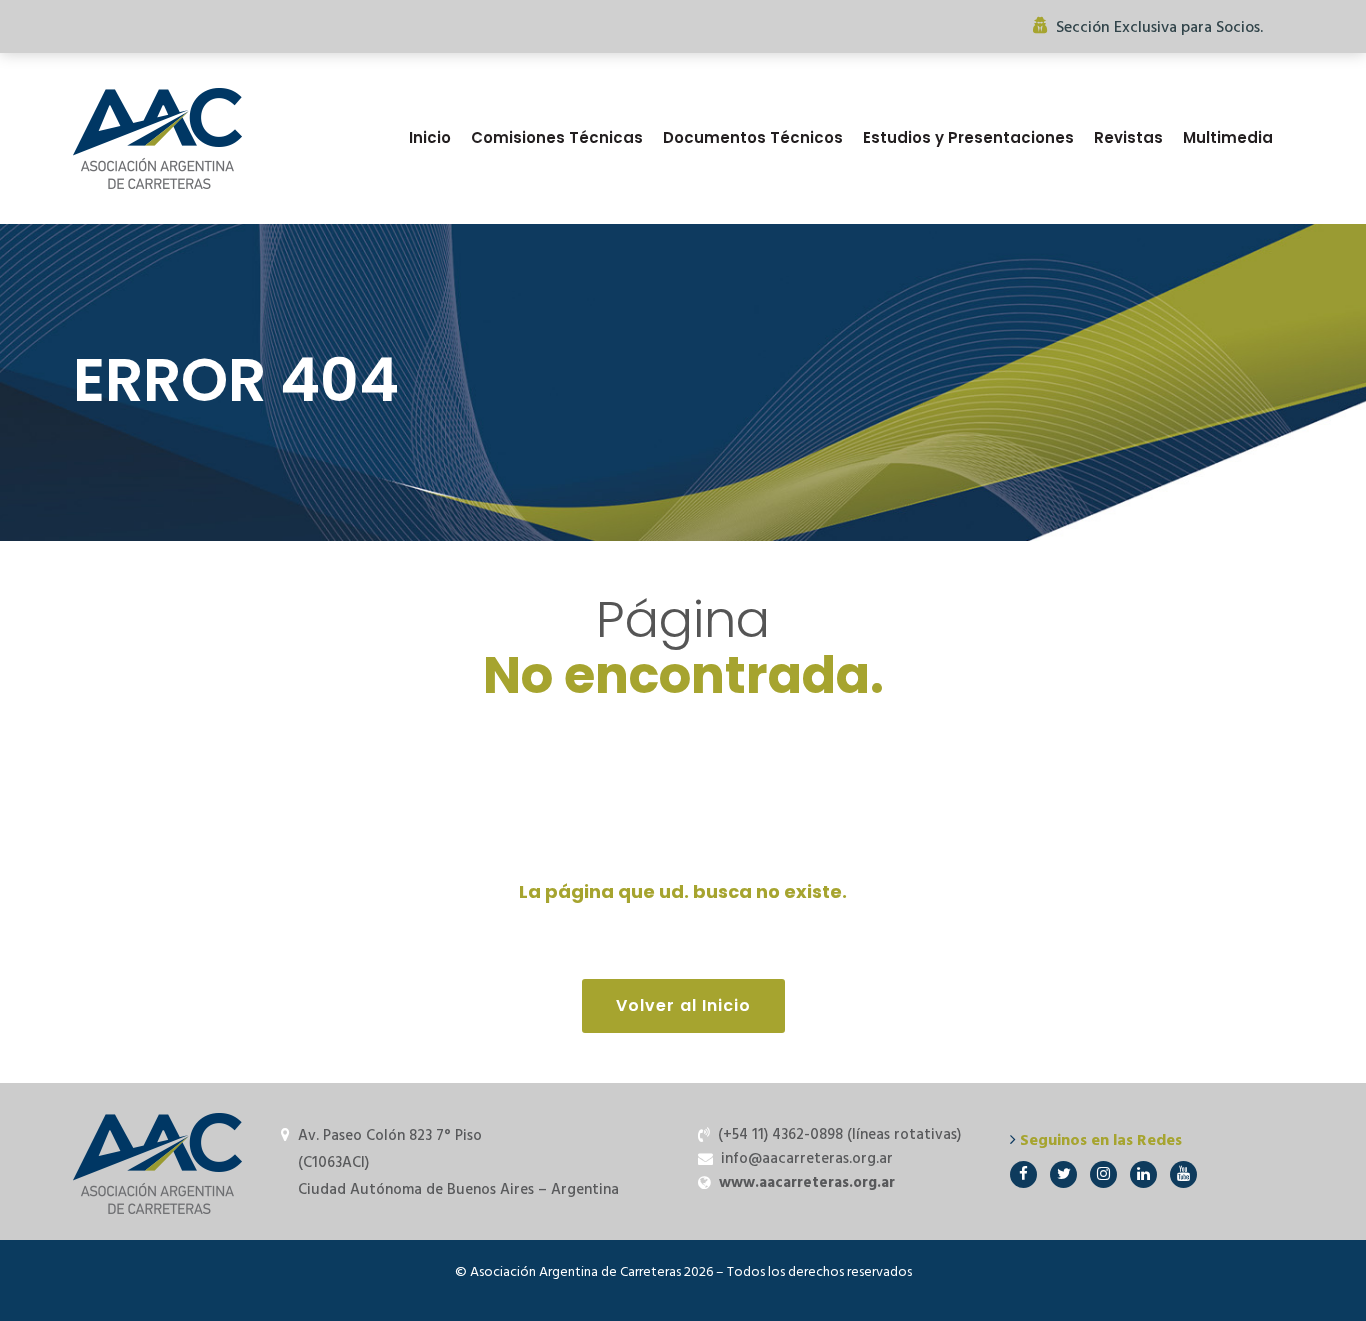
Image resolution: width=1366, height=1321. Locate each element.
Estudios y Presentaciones (968, 137)
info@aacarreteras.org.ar (807, 1159)
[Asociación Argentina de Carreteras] (157, 138)
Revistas (1128, 137)
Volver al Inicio (683, 1005)
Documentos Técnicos (753, 137)
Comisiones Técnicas (557, 137)
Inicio (430, 137)
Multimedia (1228, 137)
